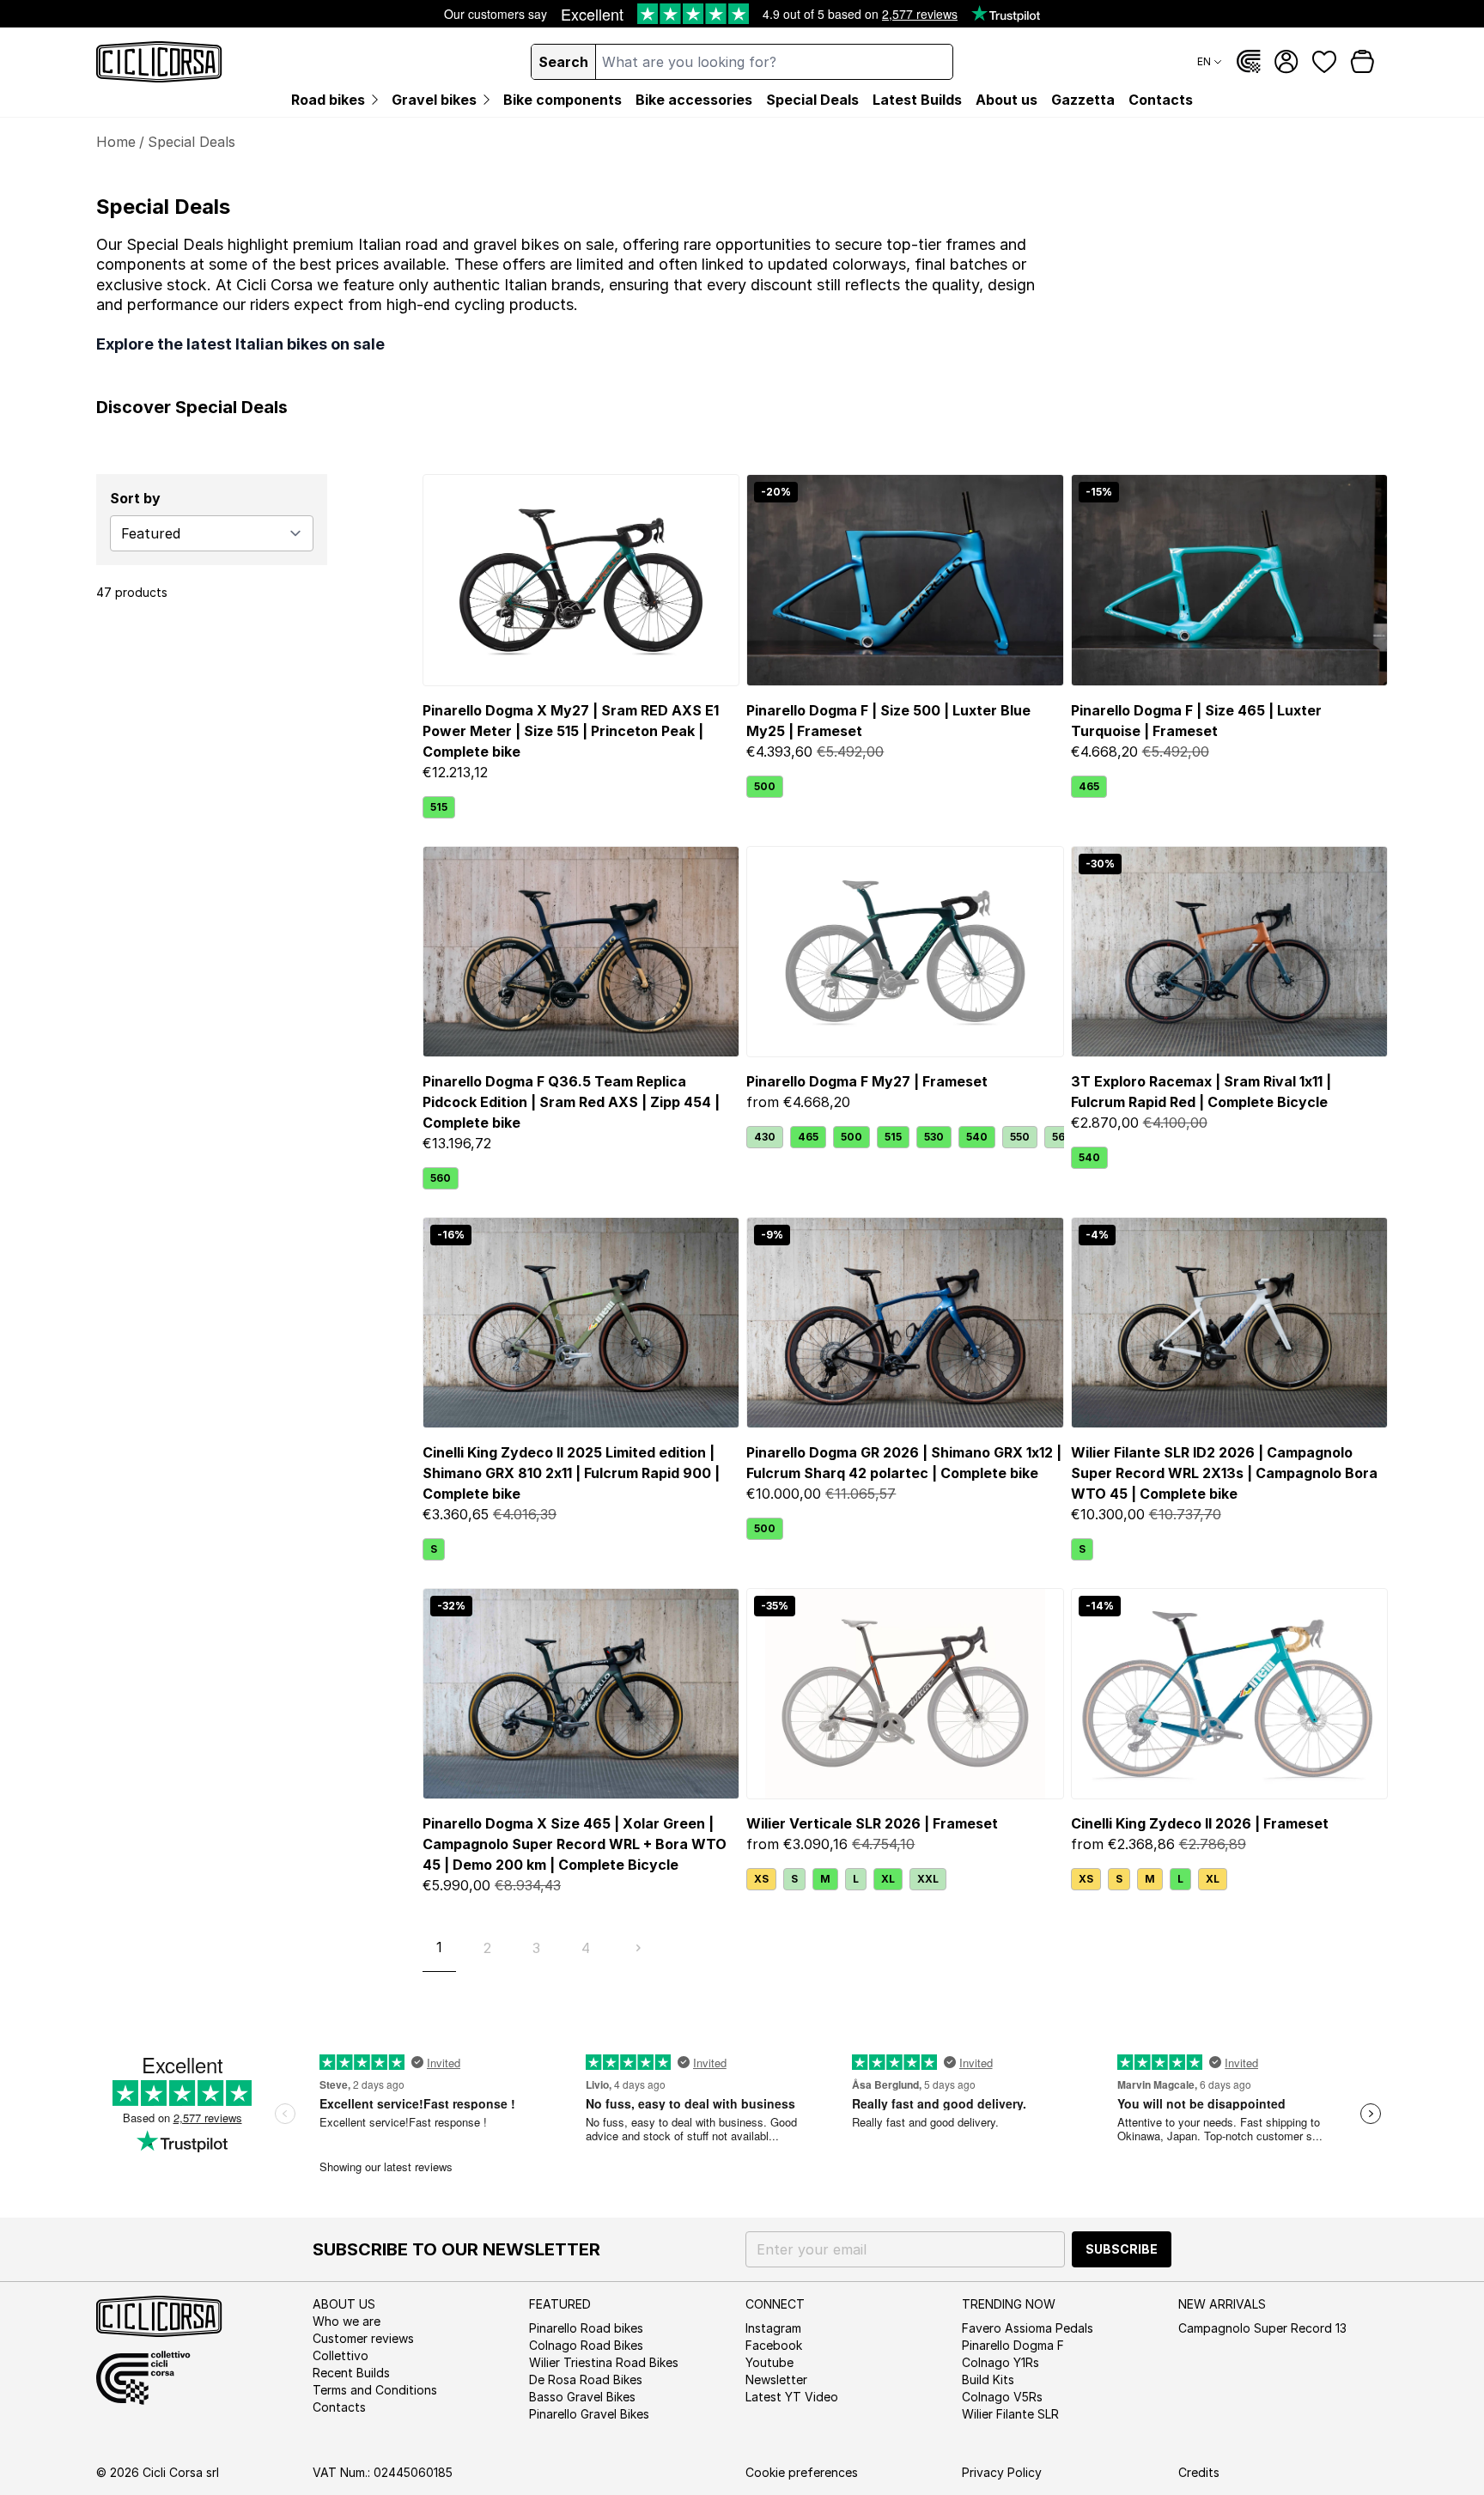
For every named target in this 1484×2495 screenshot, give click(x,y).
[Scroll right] (1054, 1137)
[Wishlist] (1324, 62)
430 (765, 1137)
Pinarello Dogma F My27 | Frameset (867, 1081)
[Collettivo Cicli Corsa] (1249, 62)
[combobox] (774, 62)
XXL (928, 1879)
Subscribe (1122, 2249)
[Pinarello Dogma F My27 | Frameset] (905, 952)
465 (1089, 786)
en (1204, 61)
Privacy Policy (1002, 2472)
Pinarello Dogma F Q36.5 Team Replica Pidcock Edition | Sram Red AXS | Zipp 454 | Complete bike (571, 1102)
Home (116, 142)
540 (977, 1137)
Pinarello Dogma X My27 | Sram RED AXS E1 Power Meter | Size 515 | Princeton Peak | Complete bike (571, 731)
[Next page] (638, 1948)
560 (441, 1178)
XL (888, 1879)
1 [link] (439, 1947)
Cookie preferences (802, 2472)
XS (761, 1879)
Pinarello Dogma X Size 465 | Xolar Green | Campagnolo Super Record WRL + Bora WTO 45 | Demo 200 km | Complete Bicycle (575, 1844)
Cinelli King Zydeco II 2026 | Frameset (1200, 1823)
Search (563, 62)
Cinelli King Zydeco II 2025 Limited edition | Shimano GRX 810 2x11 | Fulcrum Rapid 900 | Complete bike (571, 1473)
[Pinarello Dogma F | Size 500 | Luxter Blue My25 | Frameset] (905, 580)
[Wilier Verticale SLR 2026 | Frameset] (905, 1694)
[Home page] (159, 62)
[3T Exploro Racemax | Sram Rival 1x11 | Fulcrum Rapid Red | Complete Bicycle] (1229, 952)
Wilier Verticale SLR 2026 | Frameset (872, 1823)
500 (765, 786)
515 (439, 807)
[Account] (1286, 62)
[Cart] (1362, 62)
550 (1020, 1137)
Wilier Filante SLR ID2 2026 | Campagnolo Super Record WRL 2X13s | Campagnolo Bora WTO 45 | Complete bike (1224, 1473)
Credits (1199, 2472)
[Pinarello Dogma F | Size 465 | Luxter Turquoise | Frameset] (1229, 580)
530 (934, 1137)
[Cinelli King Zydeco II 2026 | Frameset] (1229, 1694)
